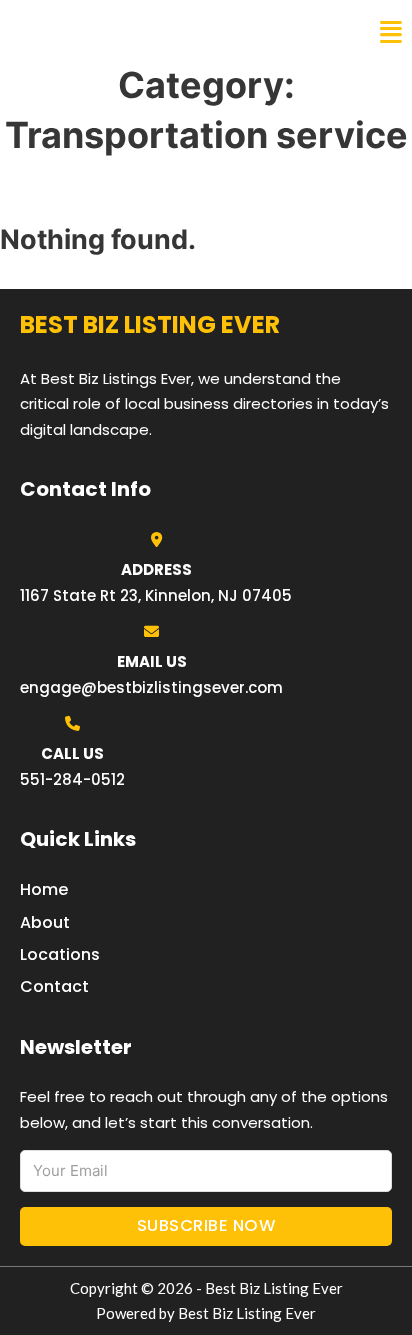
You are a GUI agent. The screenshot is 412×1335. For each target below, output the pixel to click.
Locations (60, 954)
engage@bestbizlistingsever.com (151, 687)
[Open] (391, 32)
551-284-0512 (72, 779)
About (45, 922)
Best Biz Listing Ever (119, 32)
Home (44, 889)
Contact (54, 986)
